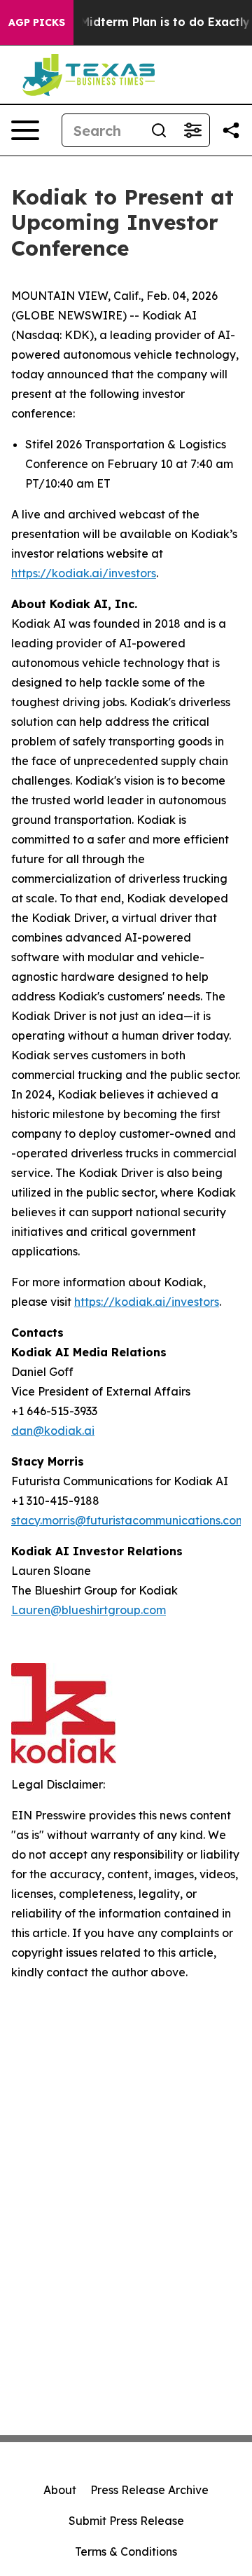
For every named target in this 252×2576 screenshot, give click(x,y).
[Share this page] (231, 130)
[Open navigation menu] (25, 130)
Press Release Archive (149, 2490)
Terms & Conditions (126, 2551)
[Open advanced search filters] (192, 130)
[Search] (159, 130)
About (60, 2490)
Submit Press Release (126, 2521)
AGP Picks (37, 22)
